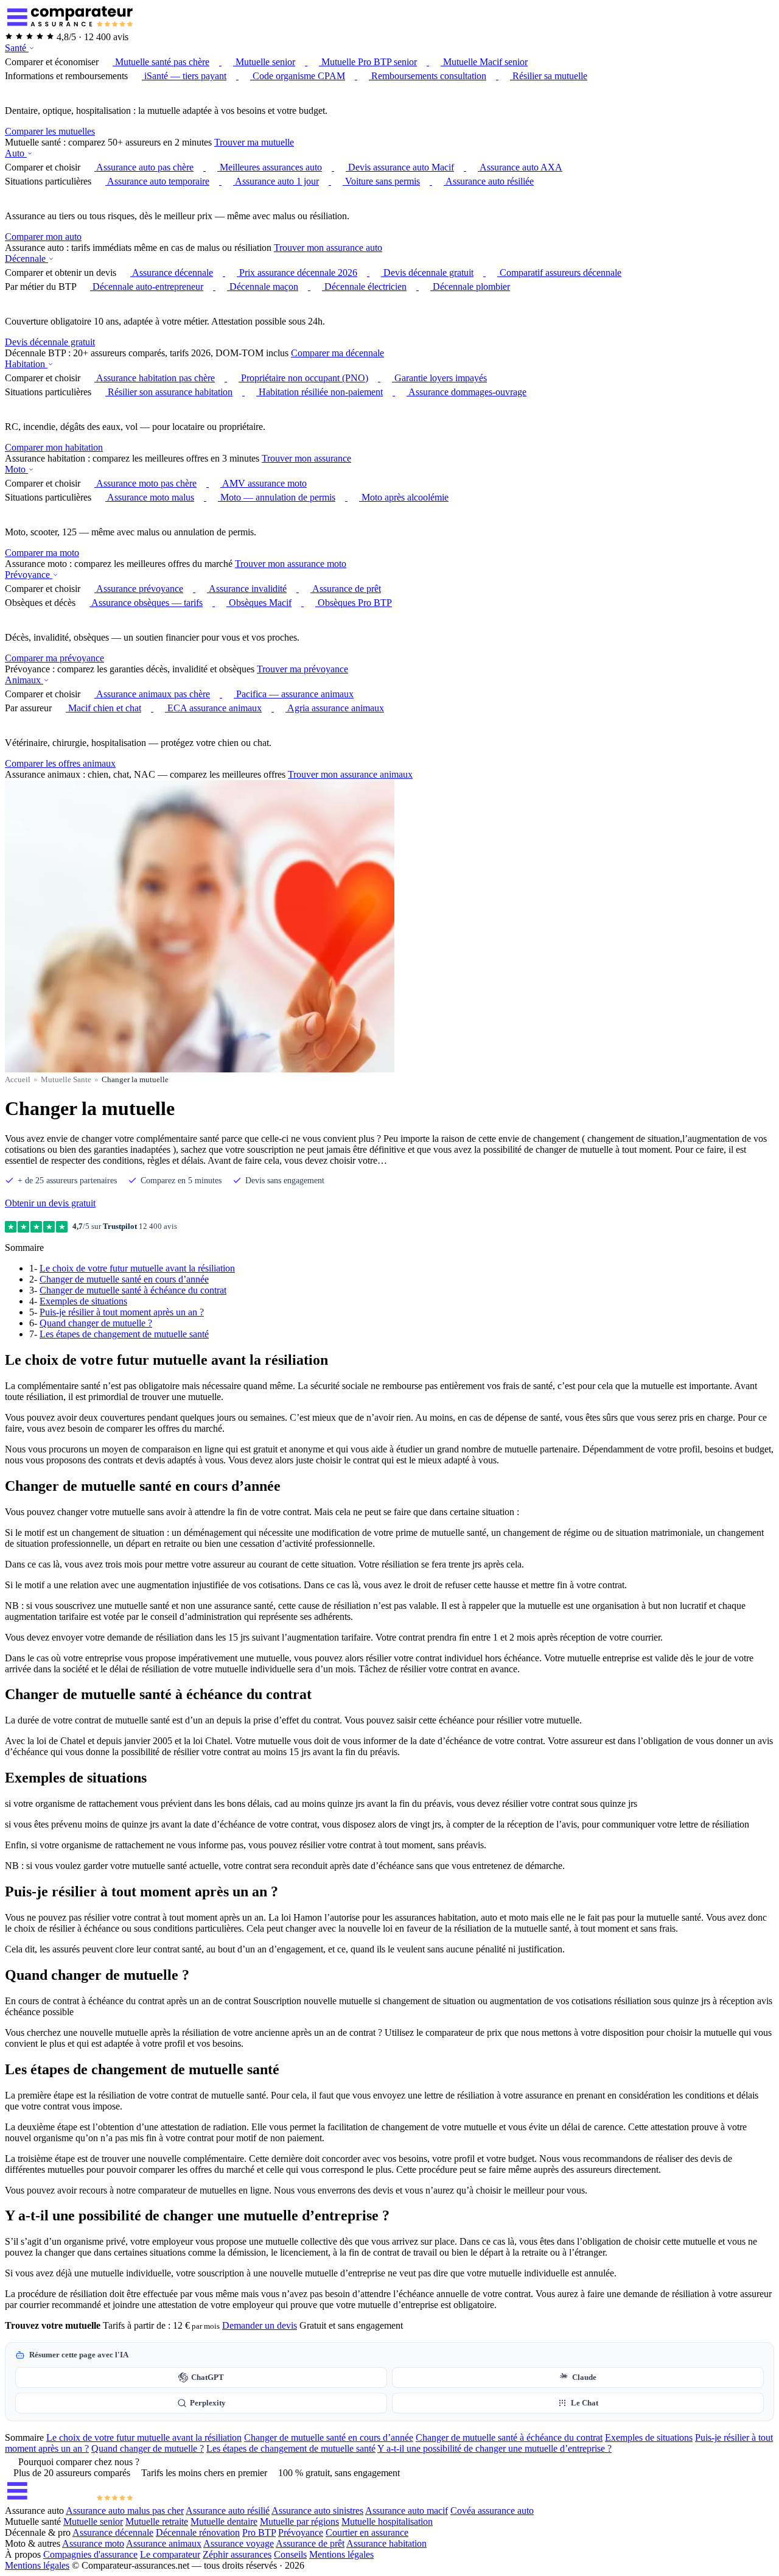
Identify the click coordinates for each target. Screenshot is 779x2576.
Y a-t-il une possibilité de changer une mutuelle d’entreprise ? (494, 2448)
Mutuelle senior (93, 2521)
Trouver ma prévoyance (302, 669)
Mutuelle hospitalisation (387, 2521)
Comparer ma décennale (337, 353)
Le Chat (585, 2403)
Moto (16, 469)
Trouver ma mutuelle (254, 142)
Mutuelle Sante (66, 1079)
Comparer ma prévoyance (54, 658)
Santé (17, 48)
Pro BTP (259, 2532)
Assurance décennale (113, 2532)
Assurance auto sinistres (317, 2511)
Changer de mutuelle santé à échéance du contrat (133, 1290)
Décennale (26, 259)
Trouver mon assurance (306, 458)
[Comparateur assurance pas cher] (69, 26)
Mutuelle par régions (299, 2521)
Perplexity (208, 2403)
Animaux (24, 680)
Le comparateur (170, 2554)
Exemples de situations (83, 1301)
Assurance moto (93, 2543)
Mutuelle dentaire (224, 2521)
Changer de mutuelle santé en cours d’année (124, 1279)
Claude (584, 2377)
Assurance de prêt (310, 2543)
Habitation (26, 364)
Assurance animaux (164, 2543)
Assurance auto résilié (228, 2511)
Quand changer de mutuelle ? (96, 1323)
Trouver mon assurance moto (291, 564)
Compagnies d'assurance (90, 2554)
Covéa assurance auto (492, 2511)
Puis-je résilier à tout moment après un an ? (122, 1312)
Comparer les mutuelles (50, 131)
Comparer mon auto (43, 237)
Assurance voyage (239, 2543)
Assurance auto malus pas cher (125, 2511)
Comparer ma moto (42, 553)
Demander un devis (260, 2325)
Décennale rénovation (198, 2532)
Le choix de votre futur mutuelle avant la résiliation (137, 1268)
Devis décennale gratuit (50, 342)
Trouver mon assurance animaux (350, 774)
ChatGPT (208, 2377)
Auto (16, 153)
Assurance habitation (386, 2543)
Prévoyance (29, 575)
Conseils (290, 2554)
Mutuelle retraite (157, 2521)
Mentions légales (341, 2554)
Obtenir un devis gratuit (50, 1203)
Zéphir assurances (237, 2554)
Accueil (18, 1079)
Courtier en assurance (367, 2532)
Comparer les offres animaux (60, 763)
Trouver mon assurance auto (328, 248)
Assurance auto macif (407, 2511)
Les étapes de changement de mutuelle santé (124, 1334)
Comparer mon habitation (54, 447)
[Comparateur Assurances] (69, 2500)
